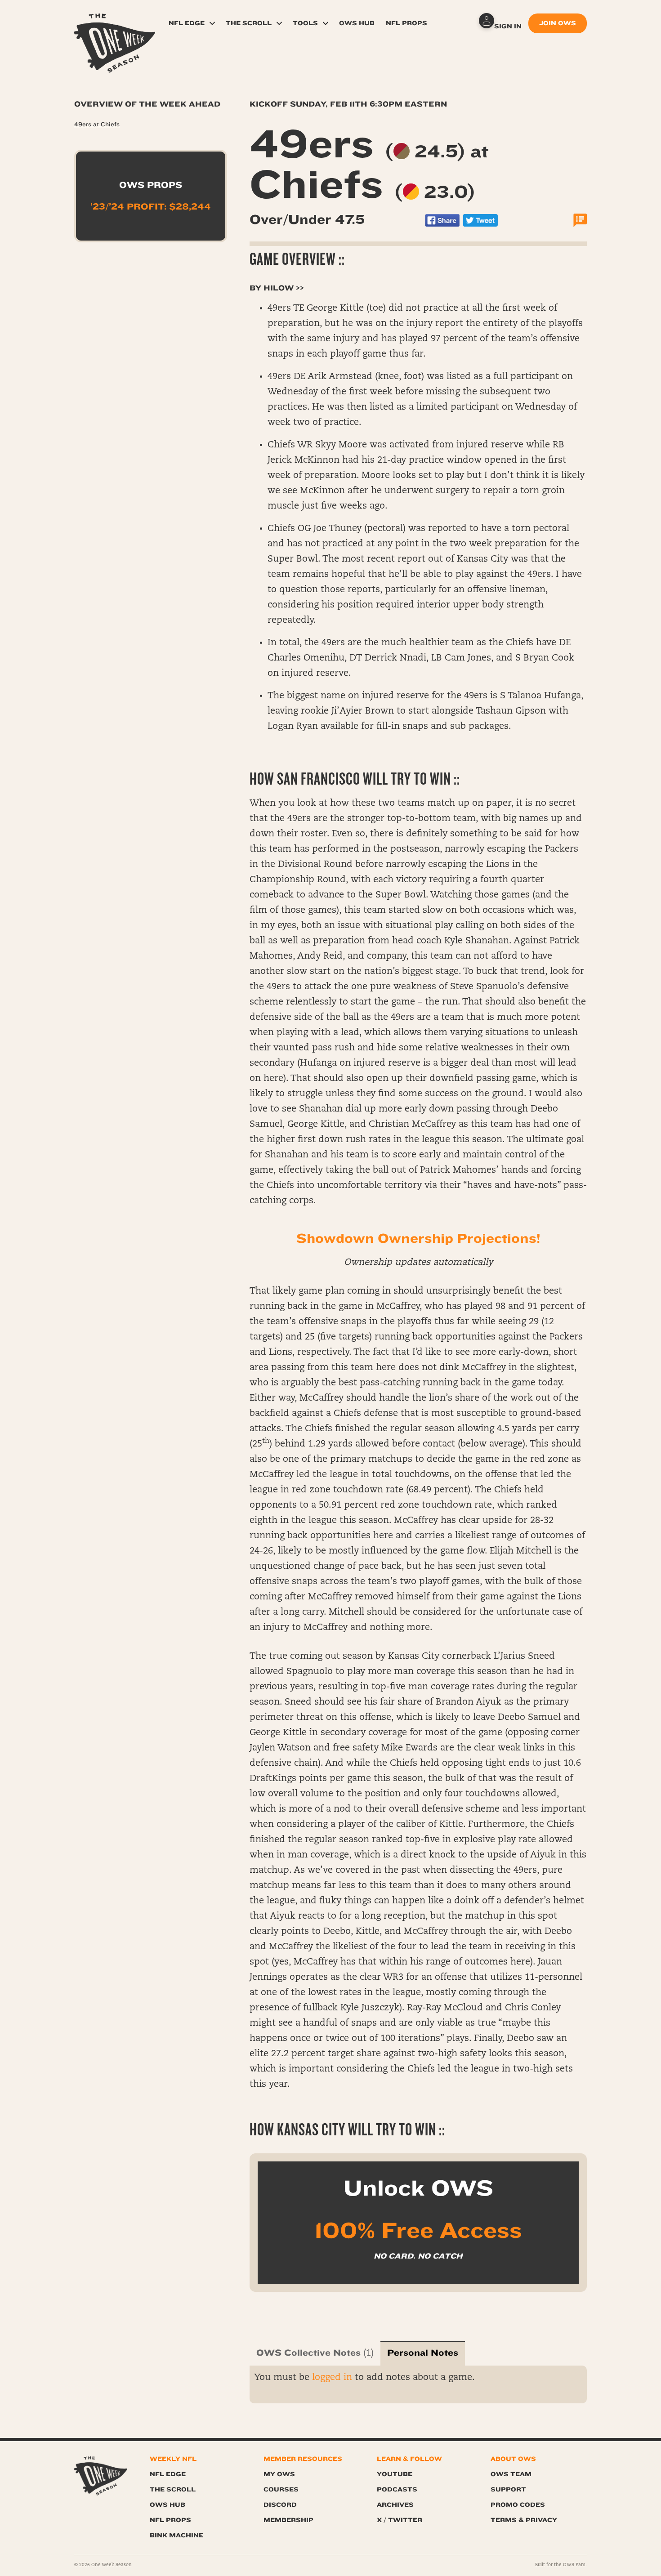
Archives (395, 2505)
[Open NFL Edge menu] (212, 23)
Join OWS (558, 23)
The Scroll (249, 23)
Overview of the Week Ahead (147, 104)
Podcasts (397, 2489)
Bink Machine (176, 2535)
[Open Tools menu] (326, 23)
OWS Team (511, 2474)
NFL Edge (187, 23)
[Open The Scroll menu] (279, 23)
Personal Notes (423, 2353)
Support (508, 2489)
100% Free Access (418, 2231)
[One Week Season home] (101, 2476)
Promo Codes (518, 2505)
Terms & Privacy (524, 2520)
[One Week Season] (115, 25)
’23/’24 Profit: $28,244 (151, 207)
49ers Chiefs (369, 165)
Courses (281, 2489)
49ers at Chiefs (97, 125)
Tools (305, 23)
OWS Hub (357, 23)
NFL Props (406, 23)
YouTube (395, 2474)
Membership (288, 2520)
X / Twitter (400, 2520)
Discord (280, 2505)
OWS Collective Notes (308, 2353)
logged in (332, 2378)
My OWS (279, 2474)
